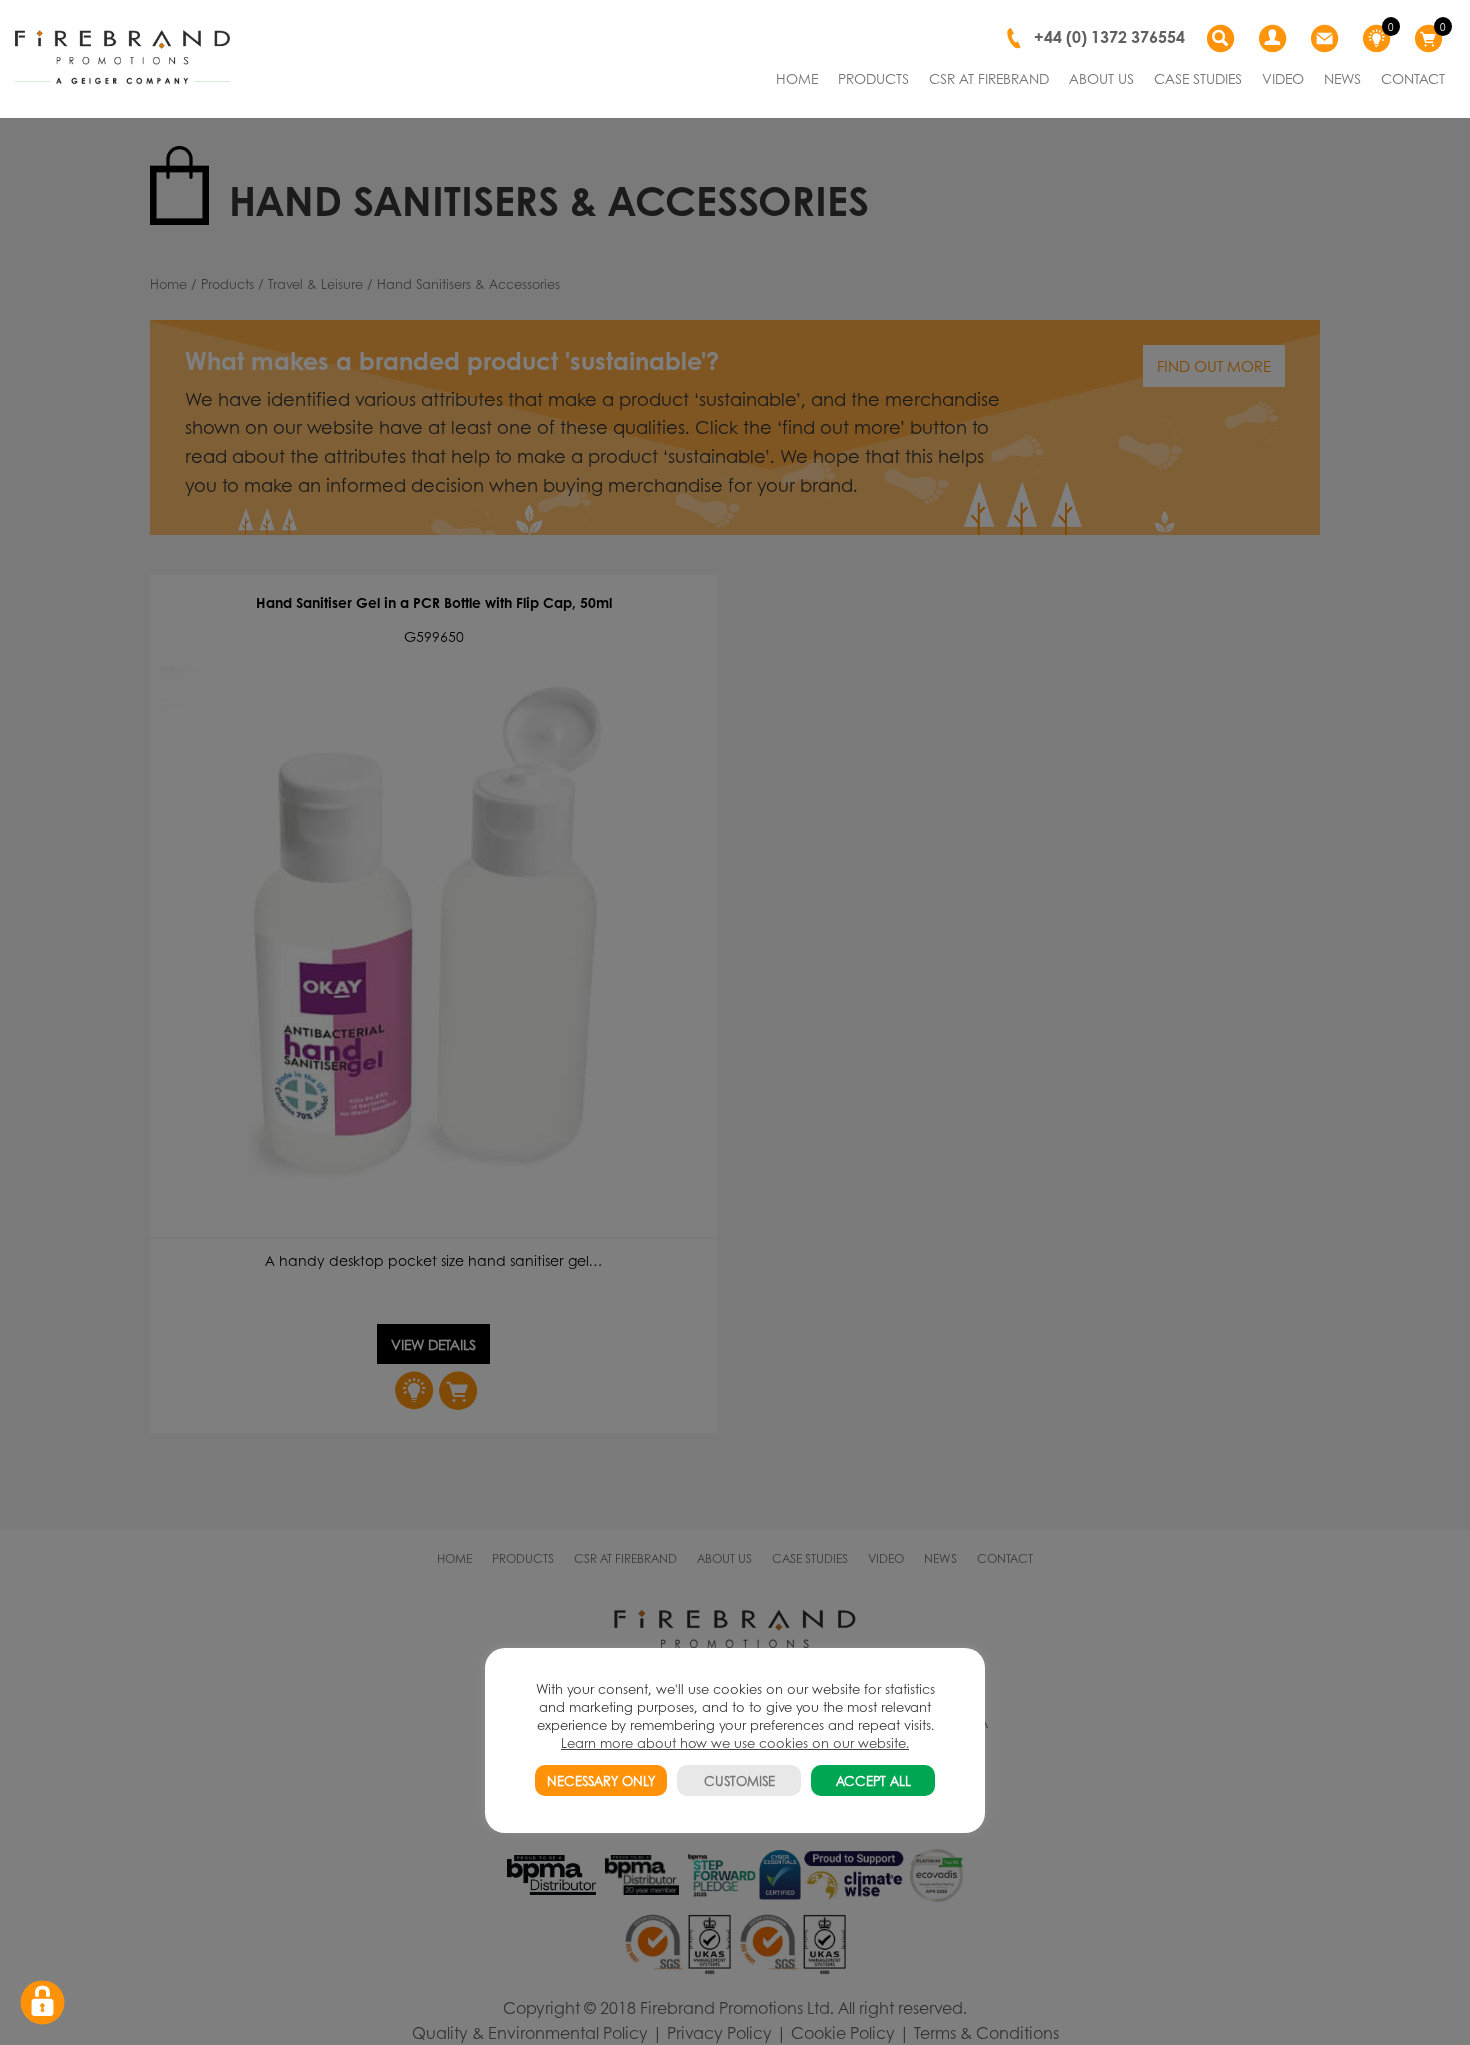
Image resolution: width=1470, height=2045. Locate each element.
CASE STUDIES (1198, 78)
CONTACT (1413, 78)
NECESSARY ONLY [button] (601, 1780)
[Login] (1275, 39)
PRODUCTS (873, 78)
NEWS (1342, 78)
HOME (797, 78)
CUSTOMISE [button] (739, 1780)
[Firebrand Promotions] (122, 57)
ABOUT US (1101, 78)
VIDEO (1283, 78)
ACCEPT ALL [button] (873, 1780)
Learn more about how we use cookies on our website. (735, 1742)
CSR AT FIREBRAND (989, 78)
